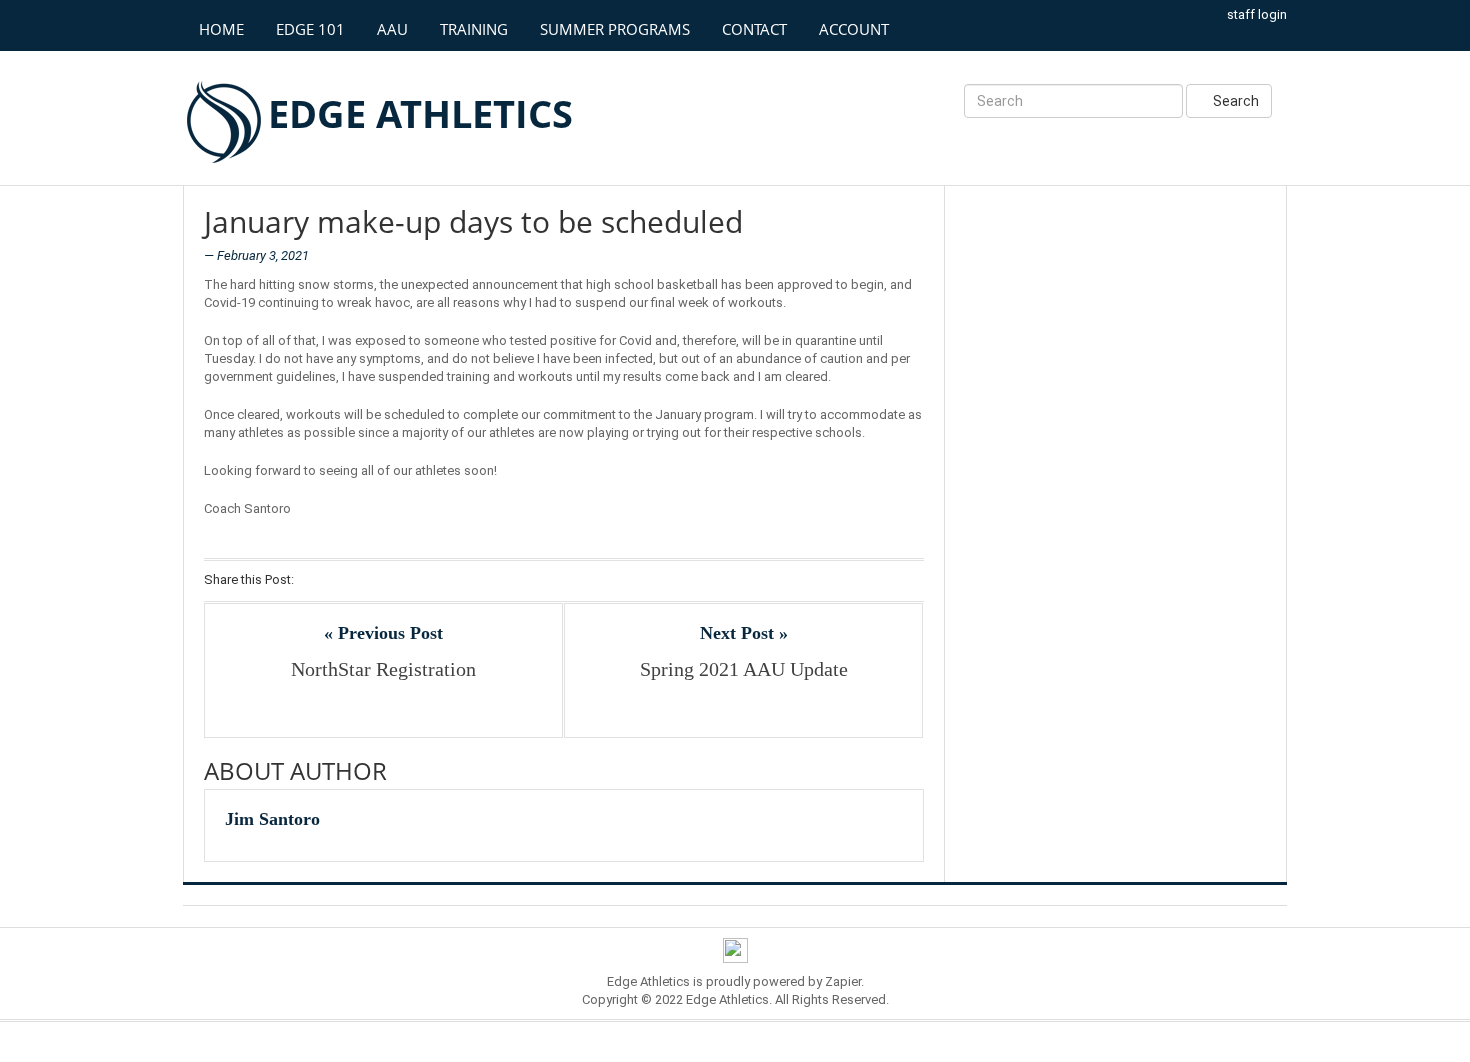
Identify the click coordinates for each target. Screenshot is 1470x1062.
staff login (1257, 14)
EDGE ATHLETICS (420, 113)
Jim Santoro (272, 819)
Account (854, 29)
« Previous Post (383, 633)
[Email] (418, 581)
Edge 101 (310, 29)
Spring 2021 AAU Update (744, 669)
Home (221, 29)
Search (1234, 101)
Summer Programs (615, 29)
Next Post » (744, 633)
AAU (392, 29)
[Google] (366, 581)
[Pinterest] (392, 581)
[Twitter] (340, 581)
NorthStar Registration (383, 669)
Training (474, 29)
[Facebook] (314, 581)
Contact (754, 29)
